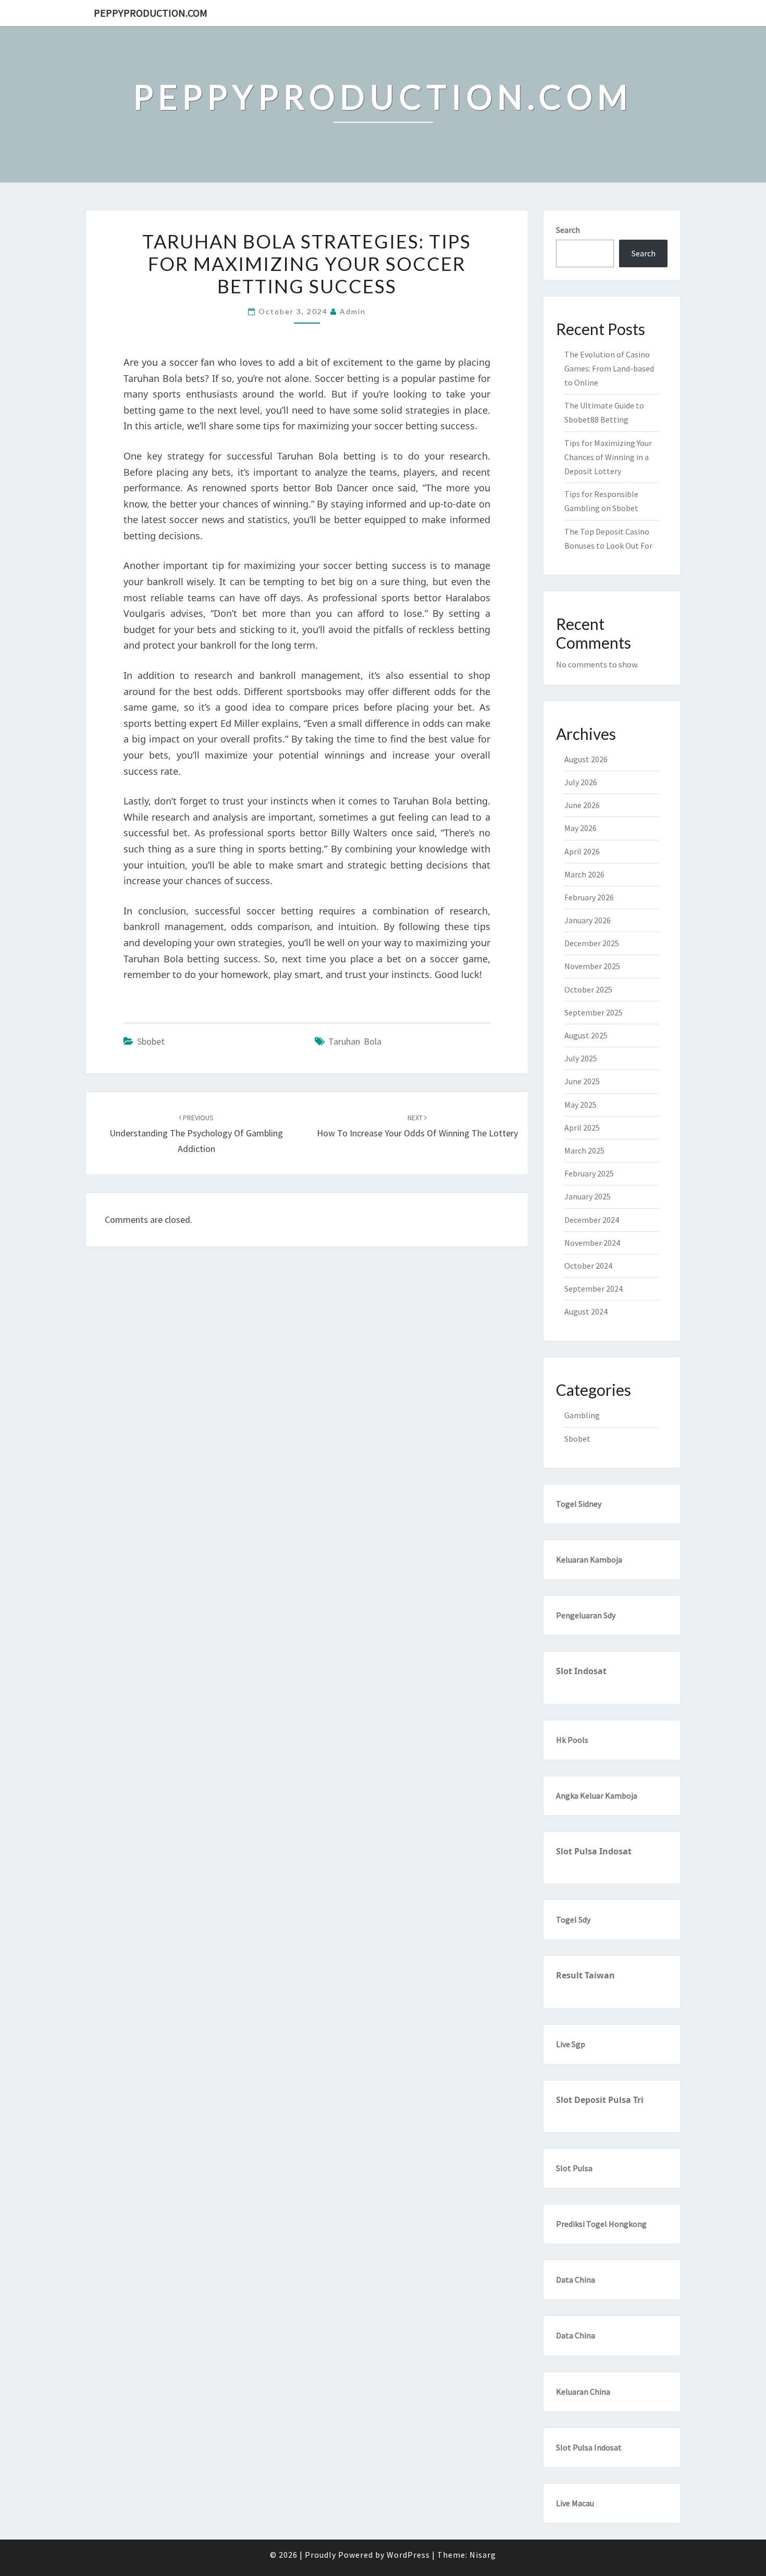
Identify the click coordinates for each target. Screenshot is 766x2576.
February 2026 (589, 897)
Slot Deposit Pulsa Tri (600, 2100)
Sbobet (151, 1041)
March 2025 (584, 1150)
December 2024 (592, 1220)
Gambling (582, 1415)
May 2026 (580, 828)
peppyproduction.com (151, 13)
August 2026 (586, 759)
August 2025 (586, 1035)
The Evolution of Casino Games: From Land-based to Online (609, 368)
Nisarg (483, 2555)
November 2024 (592, 1243)
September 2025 (594, 1012)
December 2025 (592, 943)
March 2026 (584, 874)
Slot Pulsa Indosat (594, 1851)
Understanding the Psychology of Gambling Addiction (196, 1134)
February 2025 (589, 1173)
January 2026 (588, 920)
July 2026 (581, 782)
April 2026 (582, 851)
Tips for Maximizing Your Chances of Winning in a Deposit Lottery (608, 457)
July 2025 (581, 1058)
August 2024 (586, 1311)
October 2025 (588, 989)
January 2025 (588, 1196)
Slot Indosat (581, 1671)
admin (353, 311)
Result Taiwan (585, 1975)
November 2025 (592, 966)
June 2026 (582, 805)
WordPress (408, 2555)
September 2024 (594, 1289)
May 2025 (580, 1105)
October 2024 (588, 1266)
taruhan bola (355, 1041)
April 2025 (582, 1128)
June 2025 (582, 1081)
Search (568, 230)
